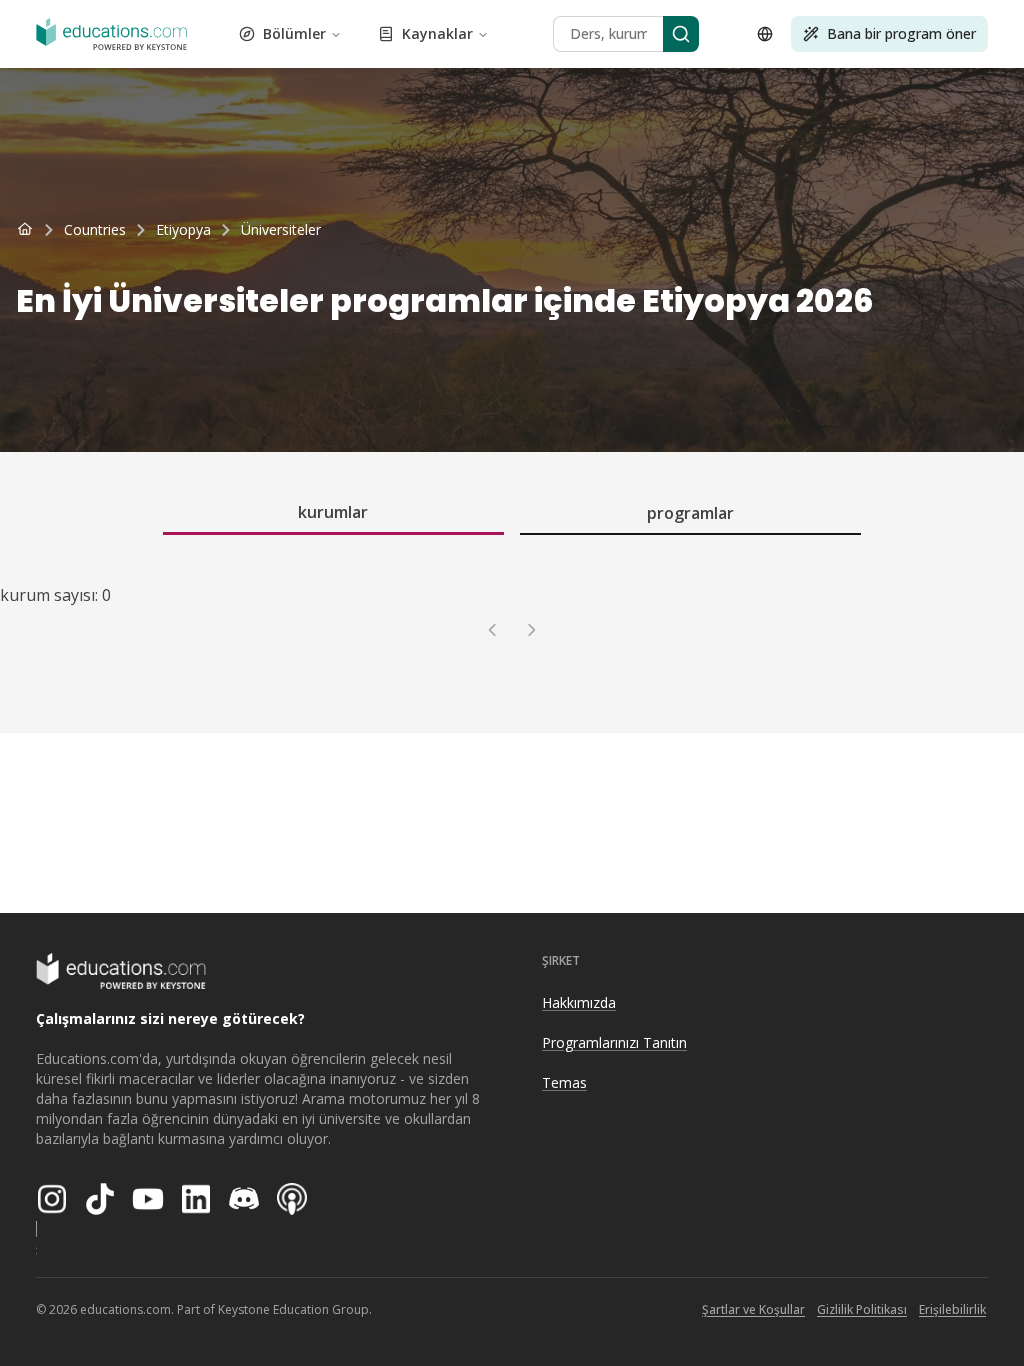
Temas (564, 1082)
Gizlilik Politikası (862, 1309)
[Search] (681, 34)
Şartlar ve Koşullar (753, 1309)
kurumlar (333, 512)
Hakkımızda (579, 1002)
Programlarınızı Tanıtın (614, 1042)
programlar (690, 513)
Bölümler (294, 33)
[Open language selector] (765, 34)
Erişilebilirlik (952, 1309)
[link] (281, 230)
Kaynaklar (437, 33)
